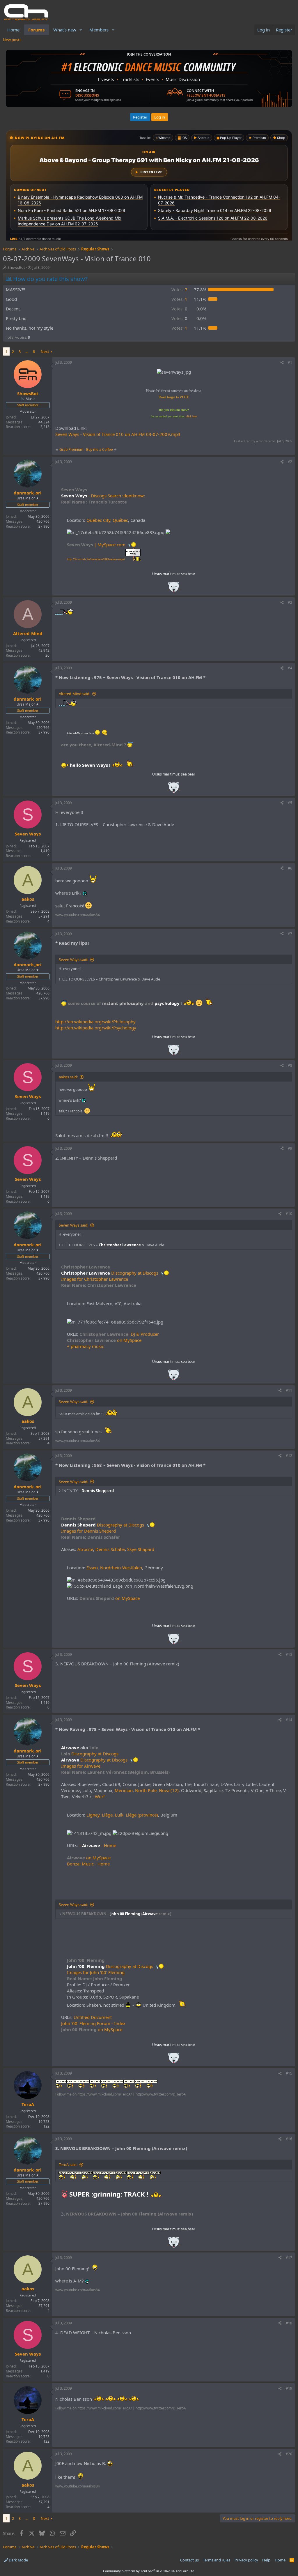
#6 (290, 868)
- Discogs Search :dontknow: (103, 496)
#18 (289, 2323)
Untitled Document (93, 2017)
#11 (289, 1390)
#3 (290, 602)
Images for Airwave (81, 1766)
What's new (65, 30)
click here (191, 416)
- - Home (98, 1845)
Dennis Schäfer (110, 1549)
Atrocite (85, 1549)
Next (45, 351)
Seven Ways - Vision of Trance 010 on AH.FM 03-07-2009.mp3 (118, 434)
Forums (36, 30)
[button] (81, 30)
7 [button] (179, 289)
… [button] (27, 351)
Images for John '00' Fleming (96, 1972)
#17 (289, 2258)
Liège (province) (142, 1815)
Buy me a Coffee (100, 449)
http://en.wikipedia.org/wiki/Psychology (96, 1028)
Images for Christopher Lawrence (95, 1279)
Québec (120, 520)
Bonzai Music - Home (88, 1864)
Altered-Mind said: (74, 694)
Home (13, 30)
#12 (289, 1456)
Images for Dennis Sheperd (88, 1531)
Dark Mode (18, 2560)
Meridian (124, 1790)
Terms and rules (217, 2560)
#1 (290, 362)
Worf (100, 1796)
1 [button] (179, 299)
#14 (289, 1720)
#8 (290, 1065)
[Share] (282, 363)
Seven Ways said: (73, 960)
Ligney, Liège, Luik (105, 1815)
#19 (289, 2388)
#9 (290, 1148)
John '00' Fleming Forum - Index (93, 2023)
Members (99, 30)
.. (174, 589)
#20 (289, 2454)
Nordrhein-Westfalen (121, 1568)
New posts (12, 40)
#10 (289, 1214)
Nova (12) (169, 1790)
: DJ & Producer (119, 1334)
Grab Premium (72, 449)
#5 (290, 803)
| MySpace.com (96, 545)
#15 (289, 2073)
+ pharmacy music (85, 1346)
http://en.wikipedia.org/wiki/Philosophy (95, 1022)
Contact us (189, 2560)
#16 (289, 2139)
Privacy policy (246, 2560)
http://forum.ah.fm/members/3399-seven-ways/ (96, 559)
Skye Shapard (141, 1549)
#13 (289, 1654)
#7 (290, 934)
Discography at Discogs (110, 1273)
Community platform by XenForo (149, 2571)
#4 (290, 668)
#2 (290, 462)
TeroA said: (68, 2165)
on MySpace (104, 1340)
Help (266, 2560)
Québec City (98, 520)
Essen (92, 1568)
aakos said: (68, 1077)
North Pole (146, 1790)
